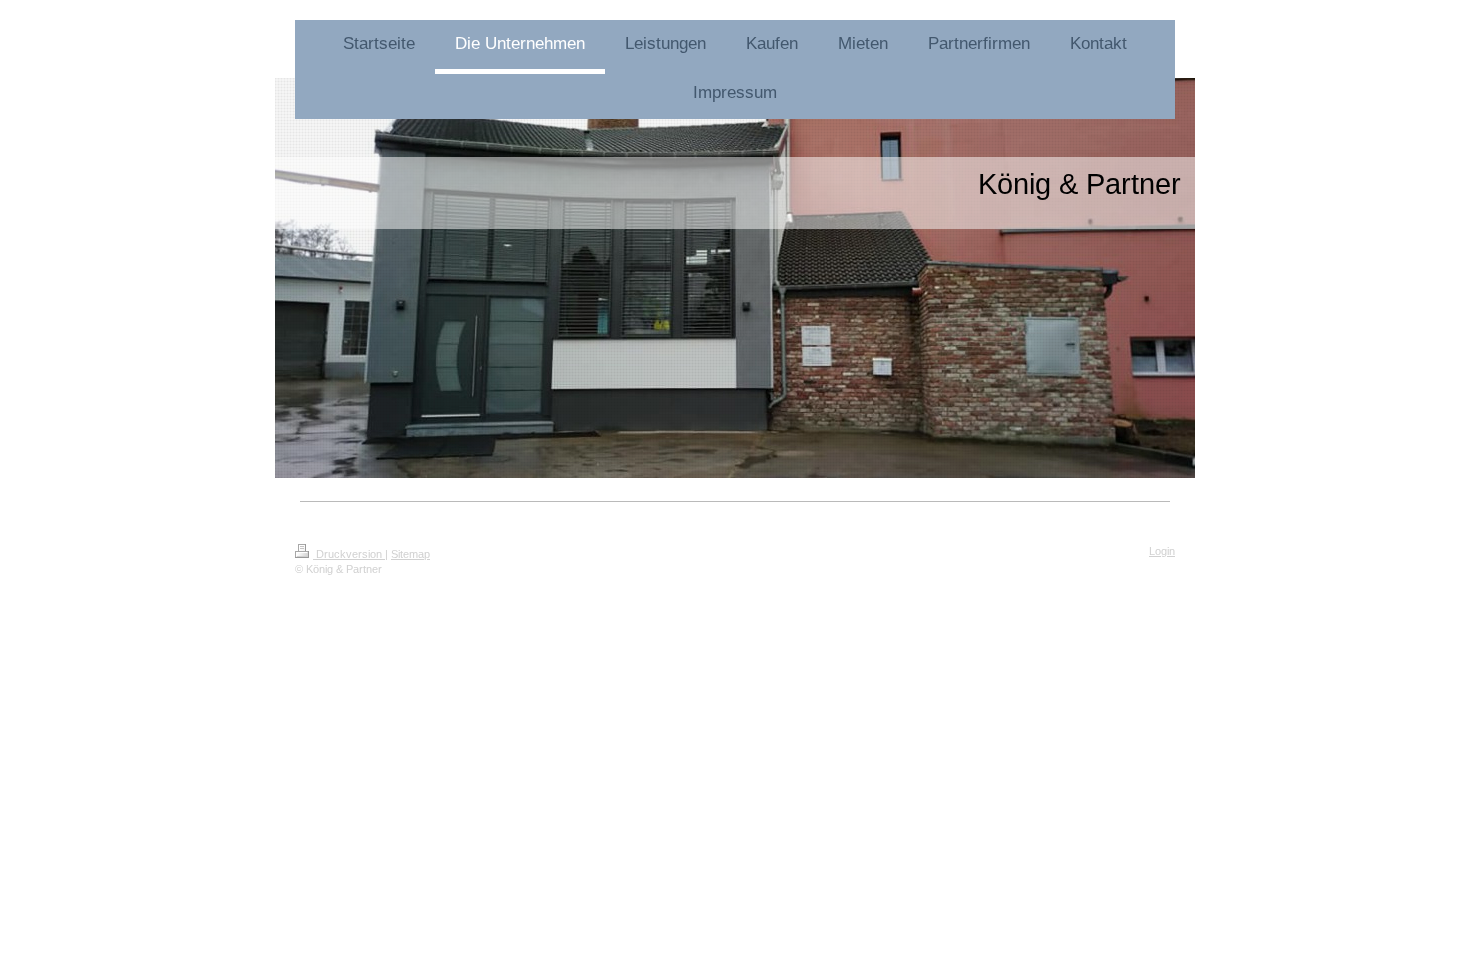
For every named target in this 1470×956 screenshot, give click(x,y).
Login (1162, 551)
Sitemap (410, 554)
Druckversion (349, 554)
